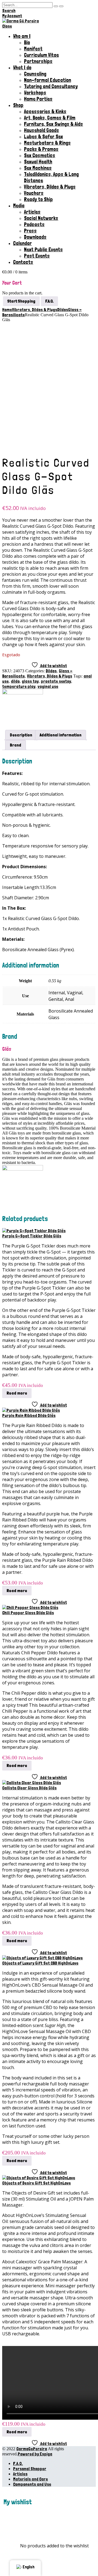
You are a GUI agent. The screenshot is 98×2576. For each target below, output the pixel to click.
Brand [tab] (16, 745)
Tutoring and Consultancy (51, 86)
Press (30, 231)
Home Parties (38, 99)
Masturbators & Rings (47, 143)
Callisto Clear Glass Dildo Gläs (29, 1788)
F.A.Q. (18, 2463)
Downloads (35, 237)
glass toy (30, 681)
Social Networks (41, 218)
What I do (22, 68)
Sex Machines (38, 168)
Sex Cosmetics (40, 155)
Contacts (23, 262)
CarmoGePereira (32, 2449)
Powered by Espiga (35, 2454)
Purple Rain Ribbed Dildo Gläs (29, 1415)
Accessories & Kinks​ (45, 111)
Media (19, 206)
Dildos (51, 671)
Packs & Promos (41, 149)
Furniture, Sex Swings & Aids (53, 124)
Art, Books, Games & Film (50, 118)
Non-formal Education (48, 80)
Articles (32, 212)
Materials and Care (30, 2479)
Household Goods (42, 130)
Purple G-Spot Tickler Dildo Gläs (32, 1236)
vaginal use (48, 686)
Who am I (22, 36)
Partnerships (38, 61)
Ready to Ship (38, 199)
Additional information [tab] (61, 735)
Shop (18, 105)
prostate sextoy (56, 681)
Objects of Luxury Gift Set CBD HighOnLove (40, 1963)
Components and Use (32, 2484)
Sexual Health (38, 162)
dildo (15, 681)
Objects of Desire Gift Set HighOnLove (36, 2183)
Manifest (33, 49)
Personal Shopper (30, 2469)
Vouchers (34, 193)
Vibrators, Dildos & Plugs (50, 187)
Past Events (37, 256)
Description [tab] (21, 735)
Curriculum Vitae (41, 55)
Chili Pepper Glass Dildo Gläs (28, 1613)
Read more (17, 1393)
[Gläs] (23, 693)
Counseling (35, 74)
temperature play (19, 686)
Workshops (35, 93)
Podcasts (34, 224)
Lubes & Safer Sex (43, 137)
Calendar (22, 243)
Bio (27, 42)
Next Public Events (43, 250)
